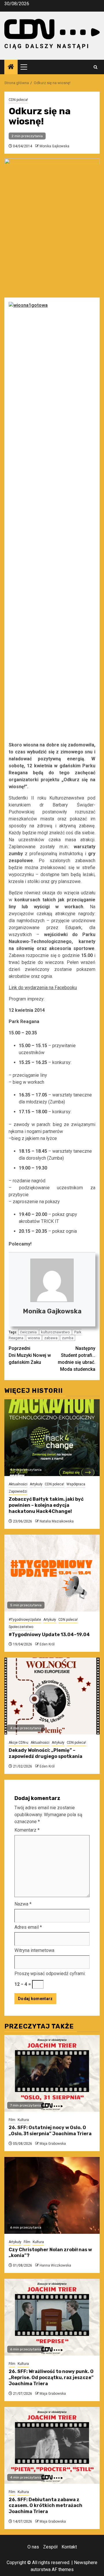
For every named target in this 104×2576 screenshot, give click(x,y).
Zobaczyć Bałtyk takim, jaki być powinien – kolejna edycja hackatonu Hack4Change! (46, 1505)
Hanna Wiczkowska (55, 2265)
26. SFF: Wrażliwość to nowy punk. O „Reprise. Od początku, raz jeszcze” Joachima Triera (51, 2378)
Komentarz (27, 1830)
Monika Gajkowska (54, 146)
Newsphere (86, 2563)
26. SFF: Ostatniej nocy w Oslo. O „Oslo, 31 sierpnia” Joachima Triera (50, 2131)
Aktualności (18, 1484)
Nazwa (23, 1904)
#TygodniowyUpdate (25, 1620)
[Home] (11, 67)
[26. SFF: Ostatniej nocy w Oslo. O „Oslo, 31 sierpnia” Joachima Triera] (52, 2073)
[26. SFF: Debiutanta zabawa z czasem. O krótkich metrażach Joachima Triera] (52, 2445)
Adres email (28, 1927)
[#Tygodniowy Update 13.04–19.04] (52, 1573)
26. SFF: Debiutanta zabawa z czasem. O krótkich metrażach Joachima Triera (45, 2506)
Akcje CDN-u (18, 1743)
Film (12, 2120)
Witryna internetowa (34, 1950)
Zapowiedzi (18, 1491)
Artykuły (36, 1484)
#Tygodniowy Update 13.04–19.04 (49, 1635)
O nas (33, 2547)
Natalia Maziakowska (57, 1521)
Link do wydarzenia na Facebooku (43, 988)
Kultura (23, 2120)
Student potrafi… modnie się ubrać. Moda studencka (77, 1359)
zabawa (51, 1338)
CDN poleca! (18, 100)
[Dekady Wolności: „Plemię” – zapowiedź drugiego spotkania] (52, 1696)
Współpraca (76, 1484)
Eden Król (47, 1644)
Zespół (50, 2547)
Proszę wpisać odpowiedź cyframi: (50, 1974)
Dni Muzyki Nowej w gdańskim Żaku (30, 1355)
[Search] (95, 67)
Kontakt (69, 2547)
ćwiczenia (28, 1332)
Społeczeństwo (21, 1627)
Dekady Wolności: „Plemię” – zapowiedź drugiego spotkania (45, 1753)
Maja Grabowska (53, 2144)
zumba (68, 1338)
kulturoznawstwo (55, 1332)
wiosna (34, 1338)
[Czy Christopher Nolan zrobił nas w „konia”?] (52, 2195)
